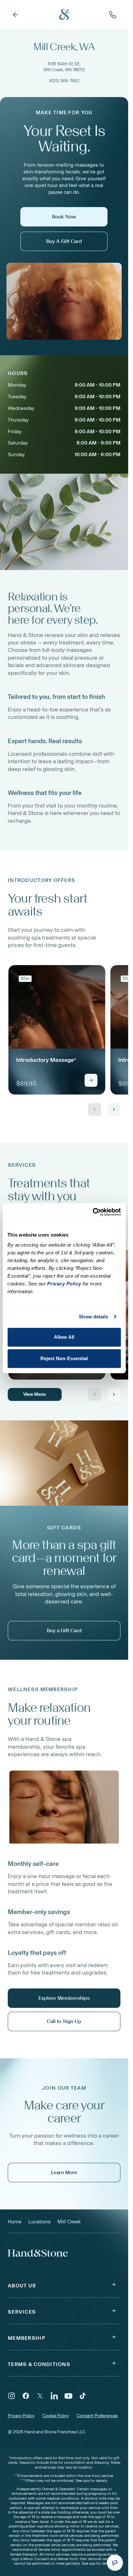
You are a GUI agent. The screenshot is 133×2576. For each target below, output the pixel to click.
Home (15, 2222)
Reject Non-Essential (64, 1358)
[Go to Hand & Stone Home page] (64, 15)
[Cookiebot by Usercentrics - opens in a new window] (92, 1212)
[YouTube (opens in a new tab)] (68, 2396)
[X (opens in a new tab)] (40, 2396)
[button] (64, 2284)
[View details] (91, 1080)
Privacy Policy (21, 2416)
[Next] (114, 1109)
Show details (93, 1317)
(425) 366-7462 (64, 81)
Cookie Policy (56, 2416)
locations (40, 2222)
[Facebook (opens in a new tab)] (26, 2396)
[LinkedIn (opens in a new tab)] (54, 2396)
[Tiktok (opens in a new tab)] (83, 2396)
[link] (57, 1030)
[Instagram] (12, 2396)
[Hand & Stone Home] (38, 2252)
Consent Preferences (97, 2416)
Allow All (64, 1337)
